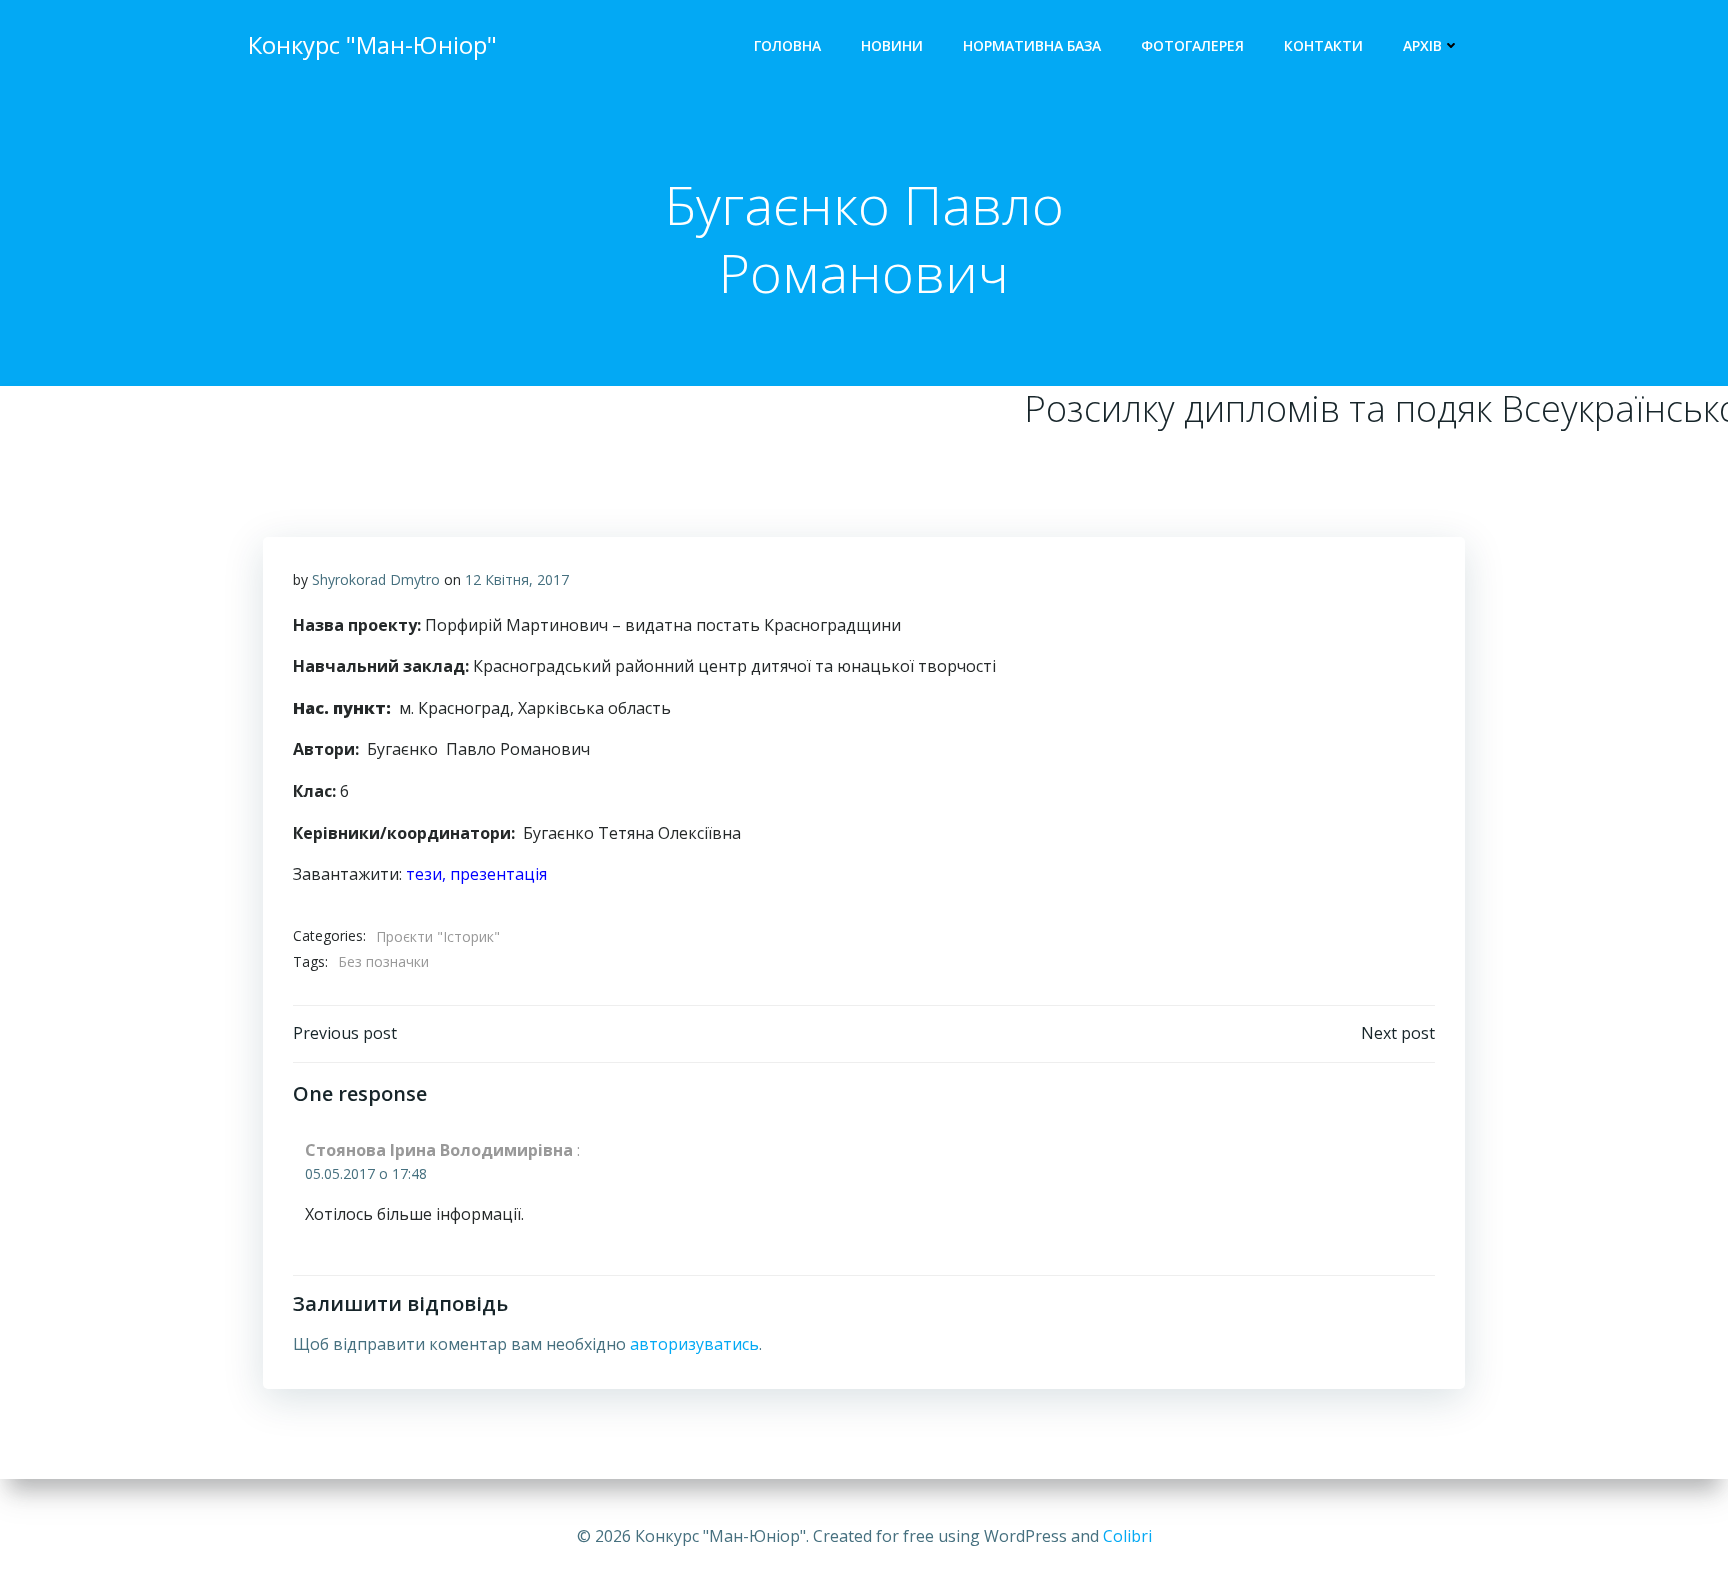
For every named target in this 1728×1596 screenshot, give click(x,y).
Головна (787, 45)
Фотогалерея (1192, 45)
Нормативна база (1032, 45)
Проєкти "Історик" (438, 936)
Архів (1422, 45)
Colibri (1127, 1536)
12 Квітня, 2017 (517, 579)
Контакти (1323, 45)
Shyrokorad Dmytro (376, 579)
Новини (892, 45)
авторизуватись (694, 1344)
